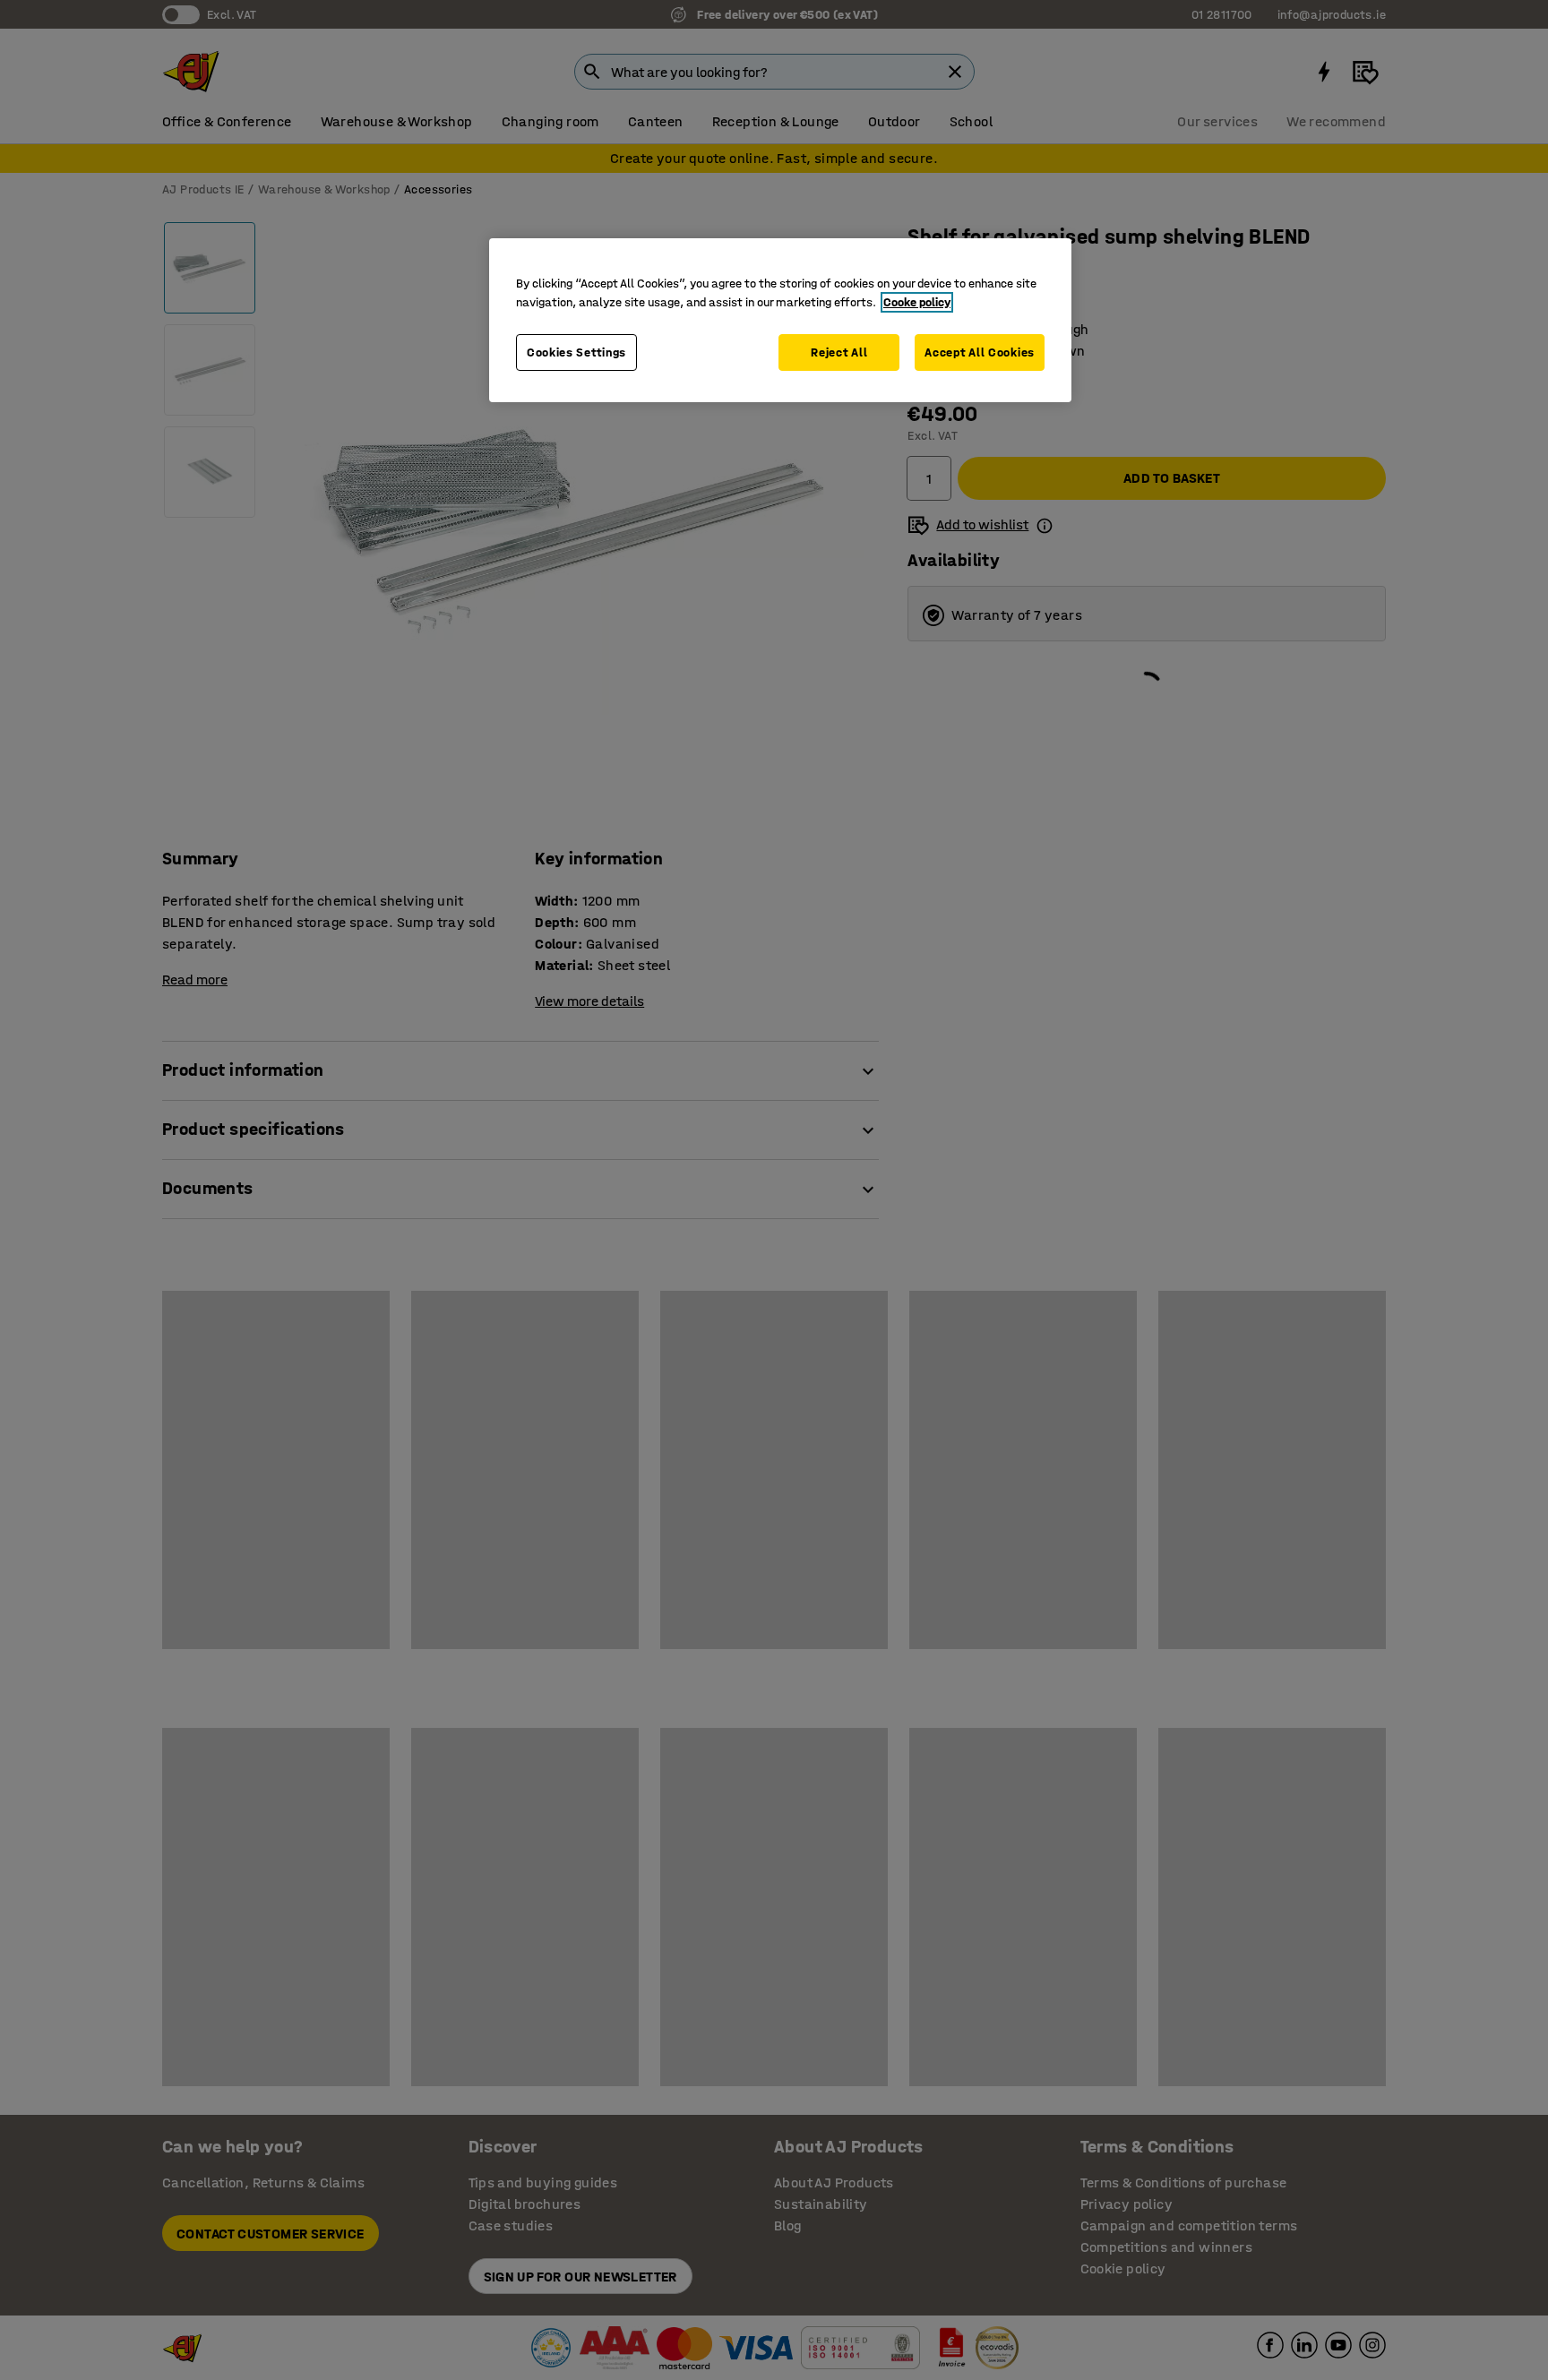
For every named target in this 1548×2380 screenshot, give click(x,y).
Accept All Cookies (980, 352)
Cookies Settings (576, 352)
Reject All (839, 352)
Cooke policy (917, 302)
